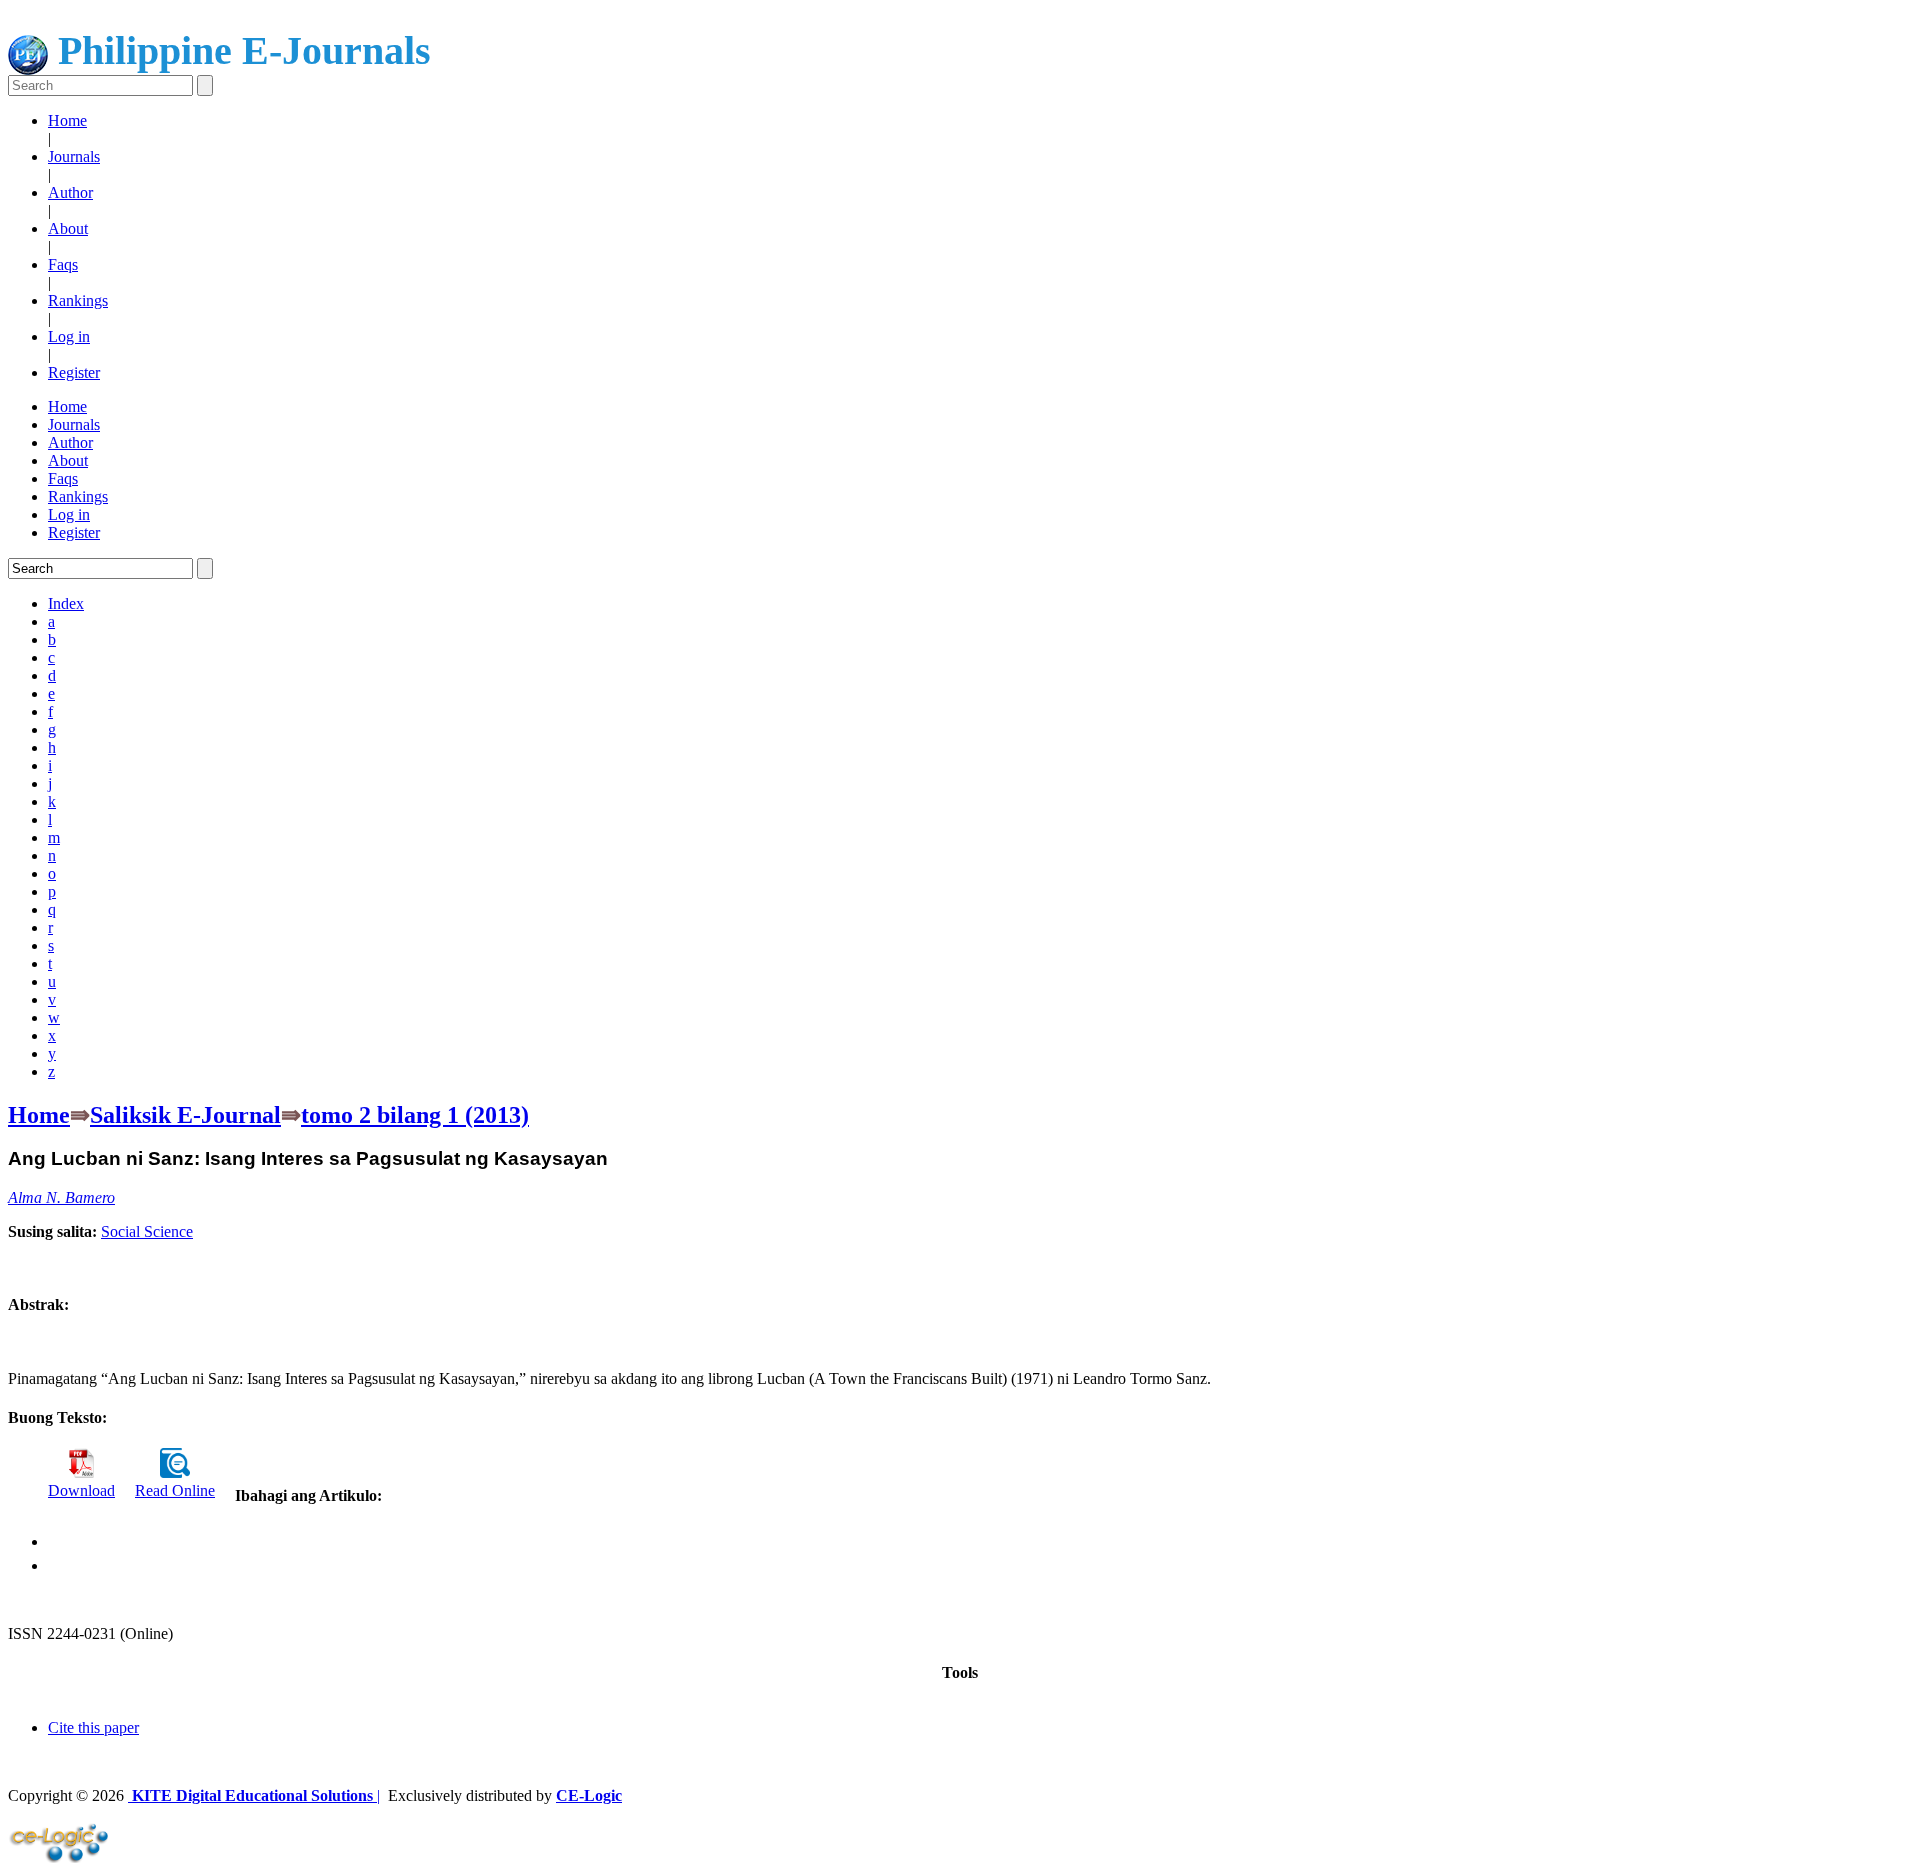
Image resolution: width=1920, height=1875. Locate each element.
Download (81, 1490)
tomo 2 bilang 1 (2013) (415, 1115)
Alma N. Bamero (61, 1197)
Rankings (78, 300)
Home (67, 120)
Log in (69, 336)
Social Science (147, 1231)
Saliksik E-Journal (185, 1115)
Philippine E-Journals (239, 50)
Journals (74, 156)
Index (66, 603)
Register (74, 372)
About (68, 228)
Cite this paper (93, 1727)
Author (70, 192)
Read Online (175, 1490)
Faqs (63, 264)
